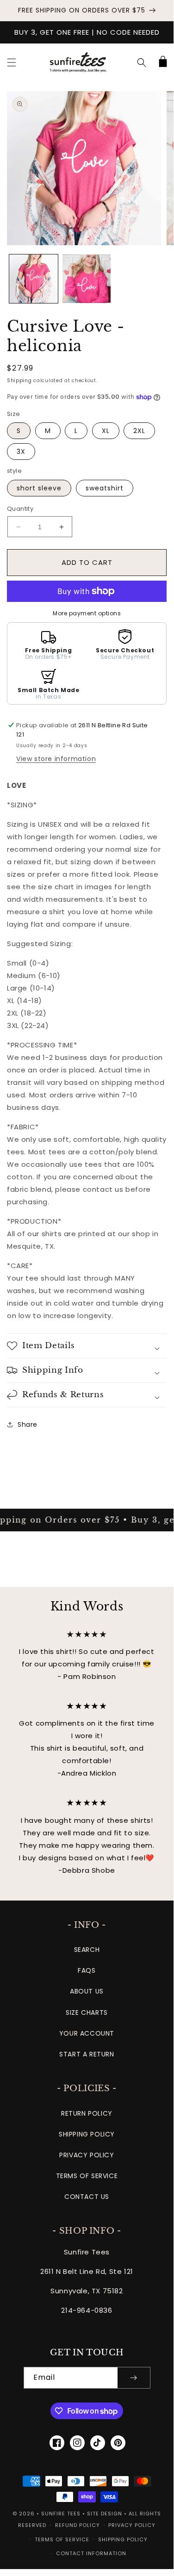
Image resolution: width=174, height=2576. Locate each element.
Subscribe (87, 1306)
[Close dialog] (157, 1217)
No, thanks (87, 1329)
